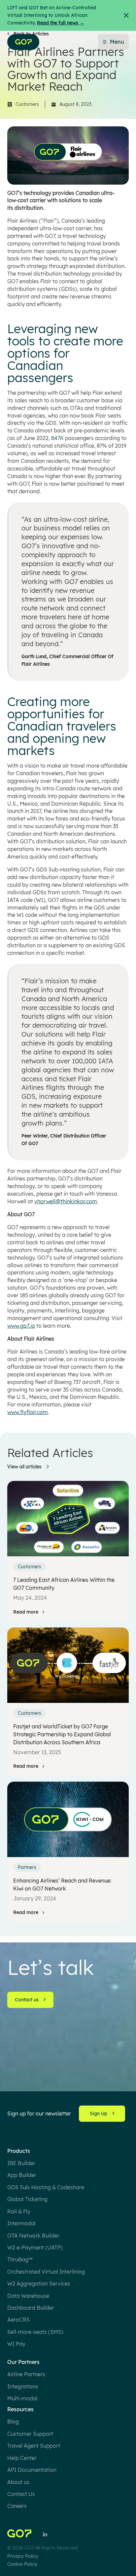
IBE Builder (21, 2163)
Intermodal (21, 2223)
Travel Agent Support (34, 2446)
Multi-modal (22, 2398)
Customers (27, 104)
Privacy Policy (23, 2556)
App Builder (22, 2175)
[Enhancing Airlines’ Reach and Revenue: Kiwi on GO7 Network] (68, 1819)
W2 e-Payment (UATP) (35, 2247)
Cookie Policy (22, 2564)
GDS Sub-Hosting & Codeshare (46, 2187)
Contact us (27, 2000)
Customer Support (30, 2434)
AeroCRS (18, 2320)
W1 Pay (16, 2344)
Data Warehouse (28, 2296)
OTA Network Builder (33, 2236)
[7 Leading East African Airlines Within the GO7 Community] (68, 1519)
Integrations (23, 2386)
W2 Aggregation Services (39, 2284)
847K (57, 438)
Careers (17, 2506)
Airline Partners (26, 2374)
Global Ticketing (27, 2199)
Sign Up (99, 2113)
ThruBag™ (20, 2259)
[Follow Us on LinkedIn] (45, 2534)
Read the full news (61, 23)
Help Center (22, 2458)
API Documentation (32, 2470)
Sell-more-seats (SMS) (35, 2332)
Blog (13, 2421)
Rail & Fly (19, 2211)
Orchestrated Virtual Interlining (46, 2272)
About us (18, 2482)
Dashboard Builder (31, 2308)
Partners (27, 1867)
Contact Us (21, 2494)
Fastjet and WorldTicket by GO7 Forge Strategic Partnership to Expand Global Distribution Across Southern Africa (62, 1734)
